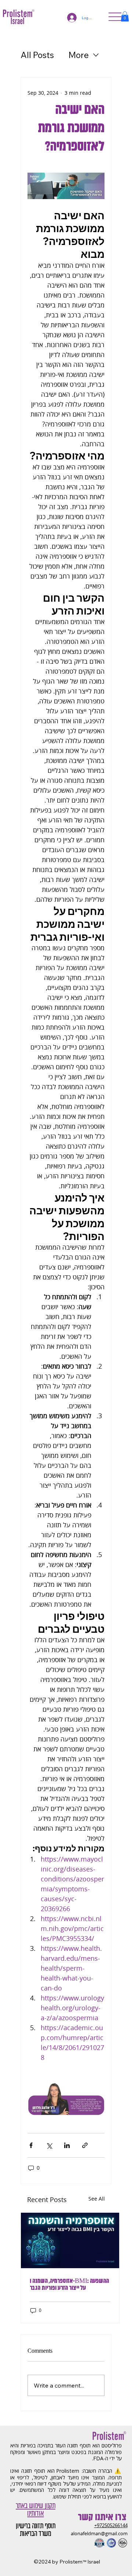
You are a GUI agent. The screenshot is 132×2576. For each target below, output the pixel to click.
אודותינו (35, 2513)
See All (97, 2199)
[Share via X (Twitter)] (49, 2145)
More (79, 55)
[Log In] (70, 18)
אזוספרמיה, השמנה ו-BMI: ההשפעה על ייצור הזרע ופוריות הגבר (69, 2285)
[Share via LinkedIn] (67, 2145)
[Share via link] (85, 2145)
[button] (125, 16)
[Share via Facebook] (31, 2145)
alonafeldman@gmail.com (99, 2534)
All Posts (37, 55)
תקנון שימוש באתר (36, 2506)
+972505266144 (111, 2525)
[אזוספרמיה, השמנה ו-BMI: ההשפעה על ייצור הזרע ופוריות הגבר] (70, 2240)
